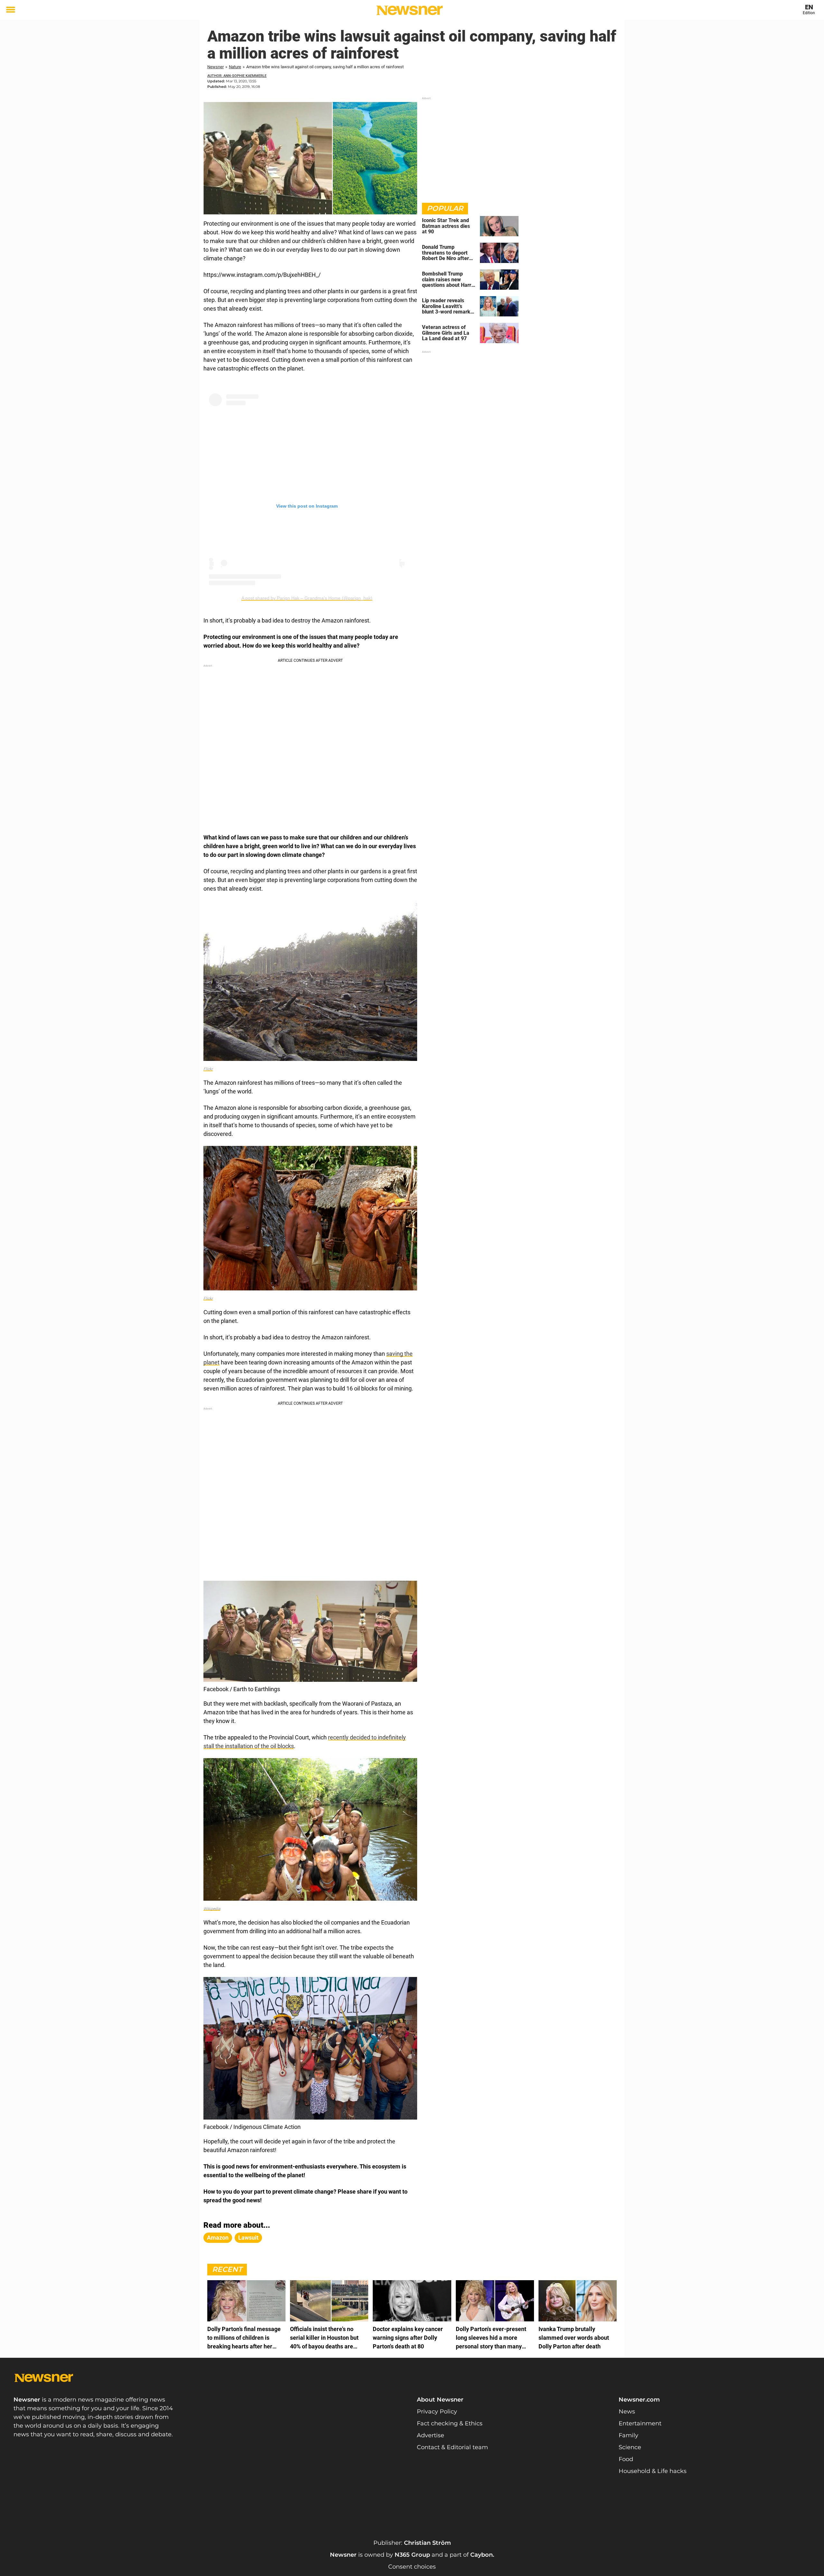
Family (628, 2435)
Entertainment (640, 2423)
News (627, 2412)
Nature (235, 67)
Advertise (431, 2435)
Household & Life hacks (653, 2471)
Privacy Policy (437, 2412)
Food (626, 2459)
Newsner (215, 67)
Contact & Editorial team (452, 2447)
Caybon (482, 2555)
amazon (218, 2238)
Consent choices (412, 2567)
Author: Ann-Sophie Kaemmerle (237, 76)
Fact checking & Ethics (450, 2423)
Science (630, 2447)
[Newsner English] (410, 10)
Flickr (208, 1069)
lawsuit (248, 2238)
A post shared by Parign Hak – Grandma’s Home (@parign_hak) (307, 598)
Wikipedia (212, 1909)
